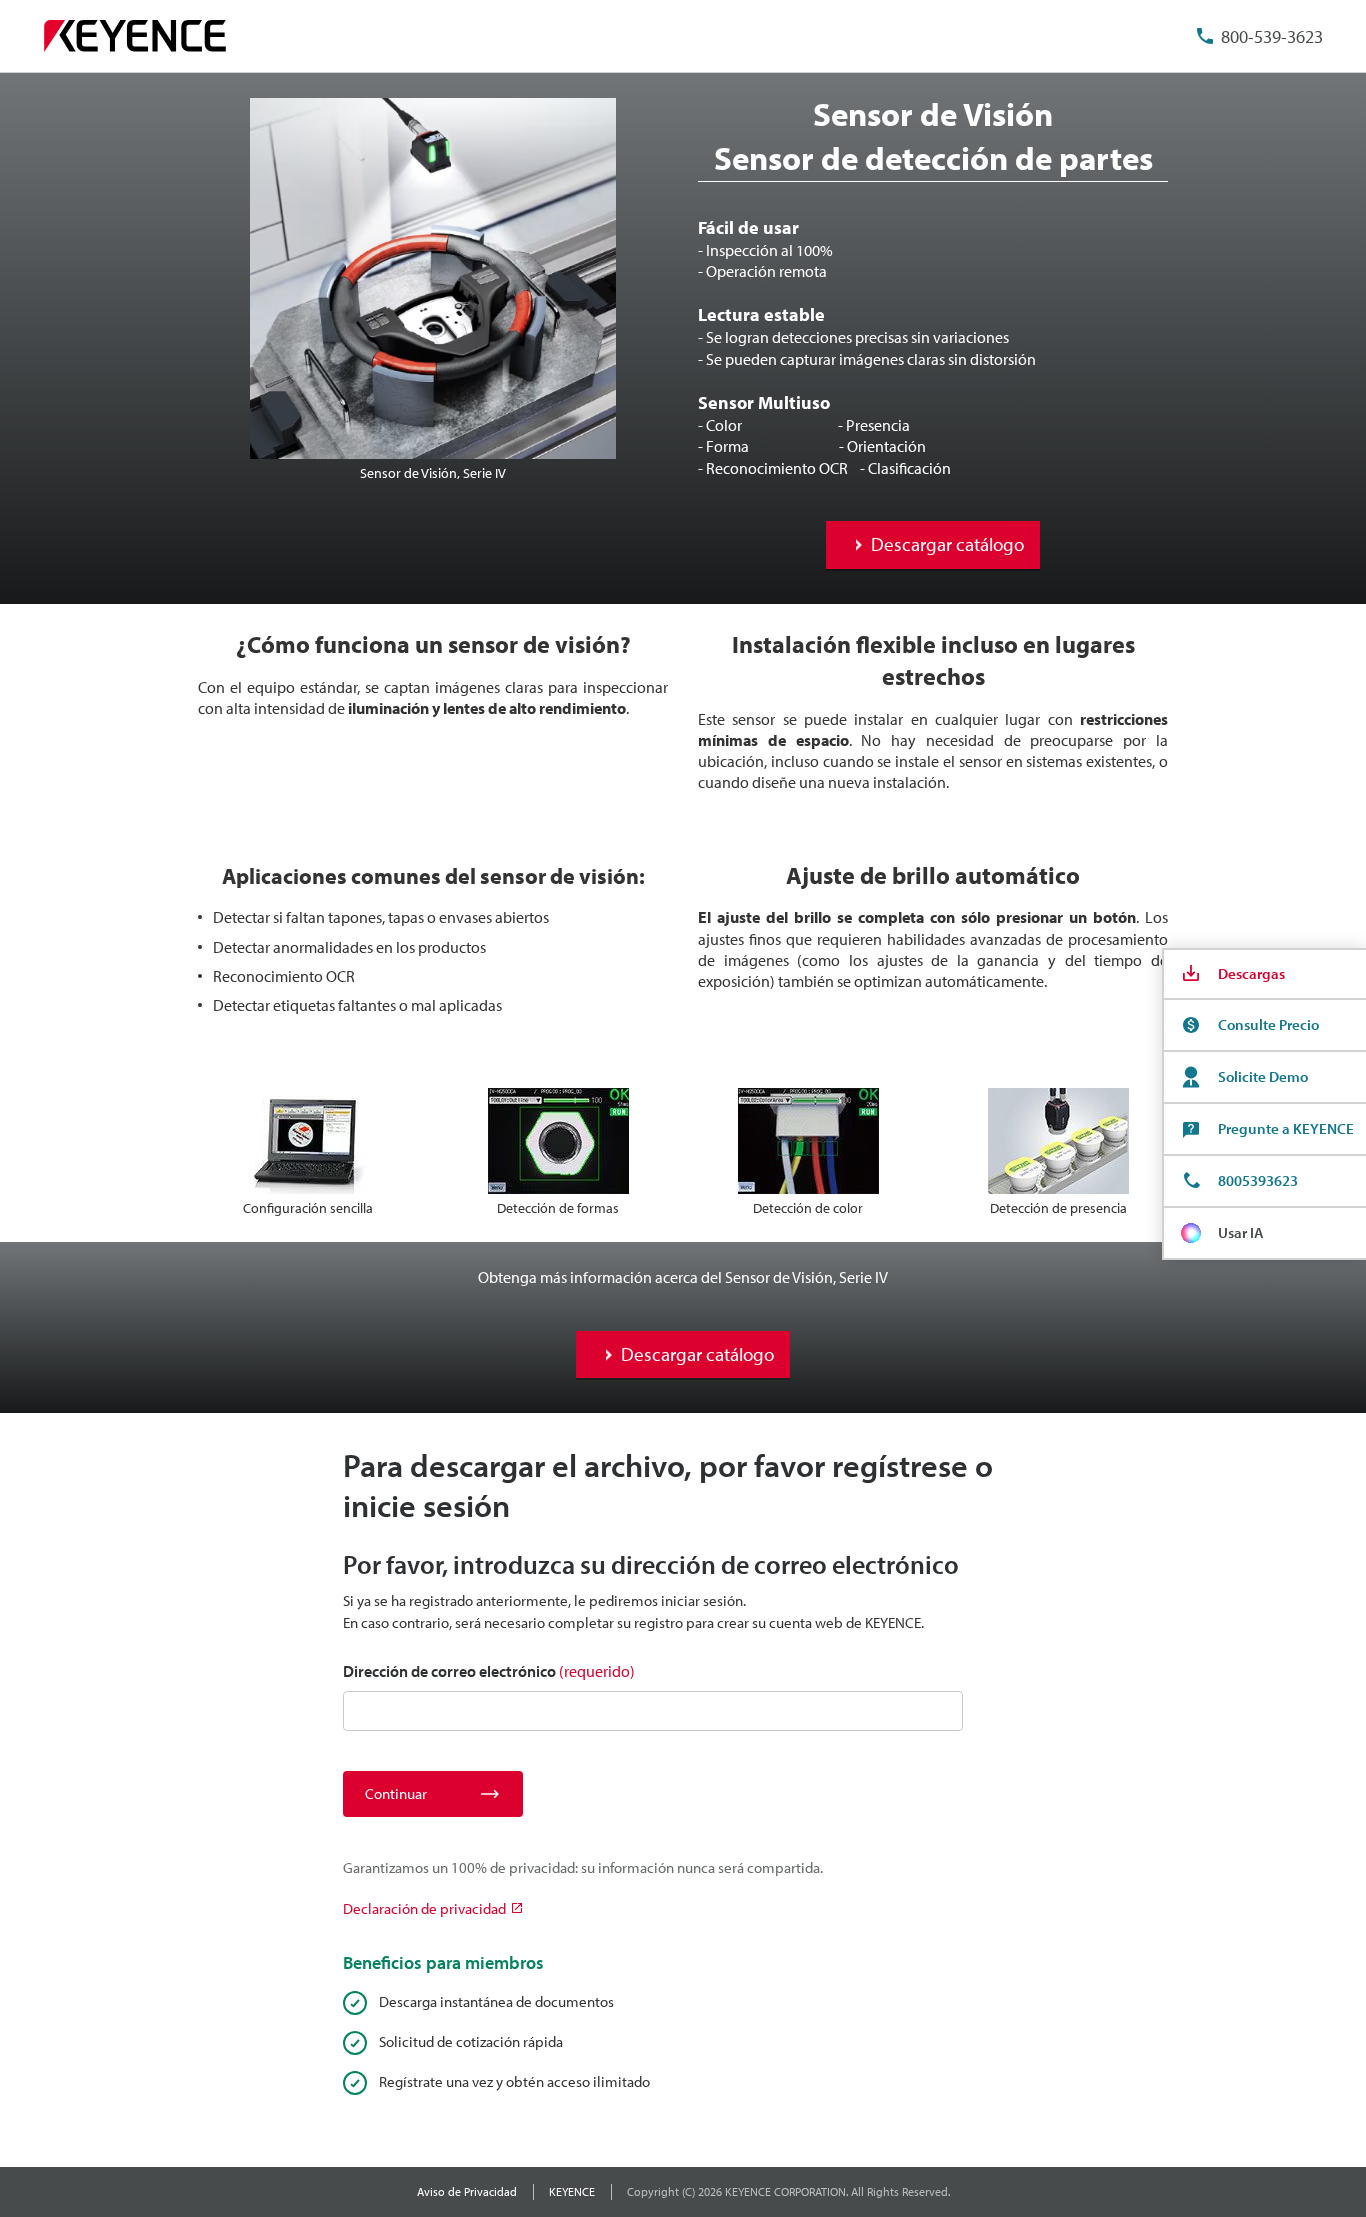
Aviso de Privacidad (467, 2191)
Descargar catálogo (947, 544)
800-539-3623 (1272, 36)
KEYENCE (572, 2191)
